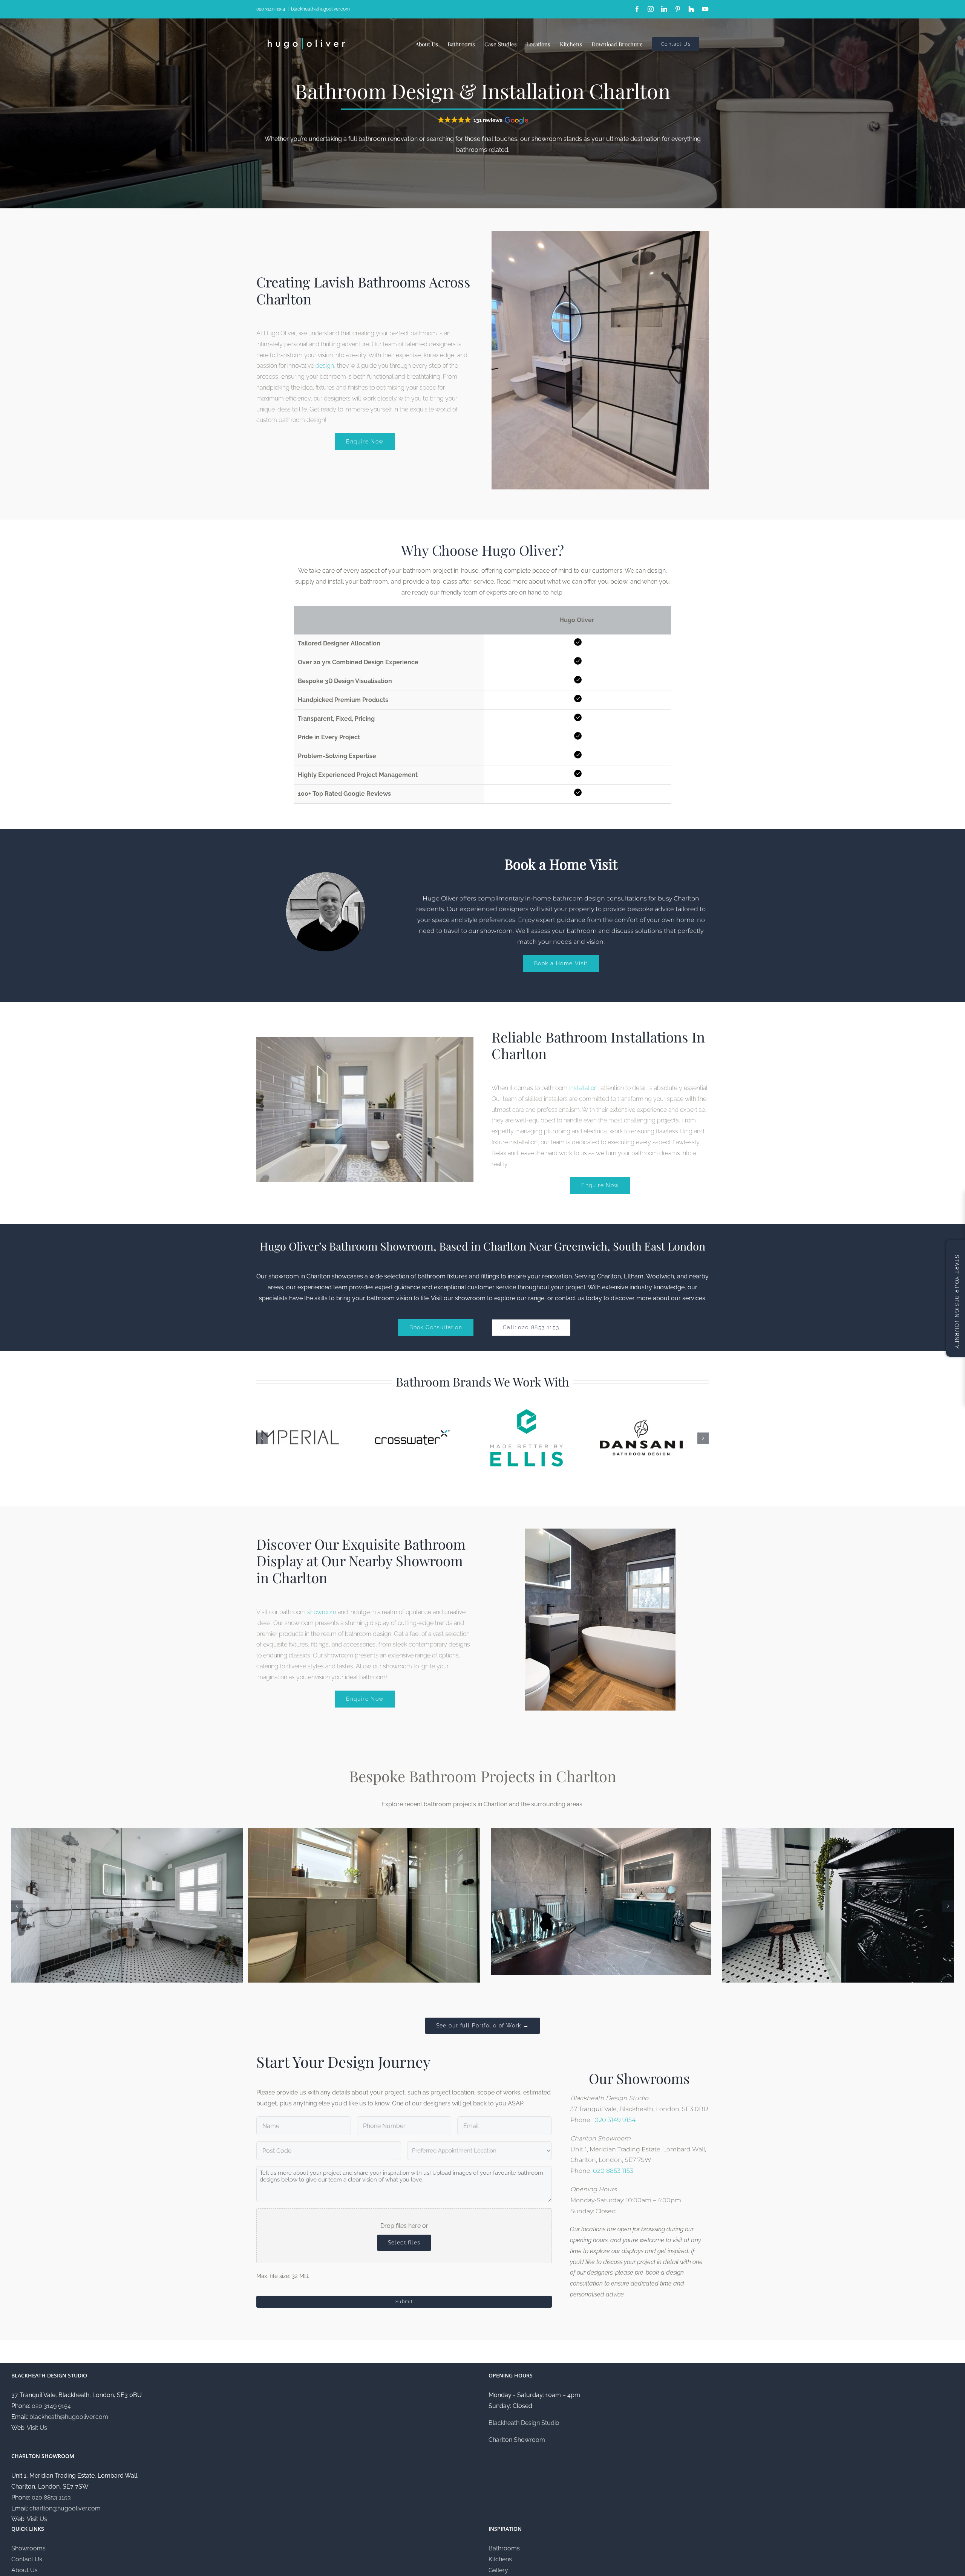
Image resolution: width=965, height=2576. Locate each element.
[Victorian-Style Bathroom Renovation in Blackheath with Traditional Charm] (127, 1832)
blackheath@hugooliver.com (320, 9)
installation (583, 1088)
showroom (322, 1612)
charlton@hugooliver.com (65, 2508)
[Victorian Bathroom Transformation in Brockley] (838, 1832)
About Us (25, 2570)
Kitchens (500, 2559)
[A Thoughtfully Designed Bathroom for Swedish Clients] (364, 1832)
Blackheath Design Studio (524, 2423)
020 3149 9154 (271, 9)
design (325, 366)
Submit (404, 2302)
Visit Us (37, 2428)
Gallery (498, 2570)
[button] (483, 120)
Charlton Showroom (517, 2440)
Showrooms (28, 2548)
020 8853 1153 (613, 2171)
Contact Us (27, 2559)
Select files (404, 2243)
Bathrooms (504, 2548)
